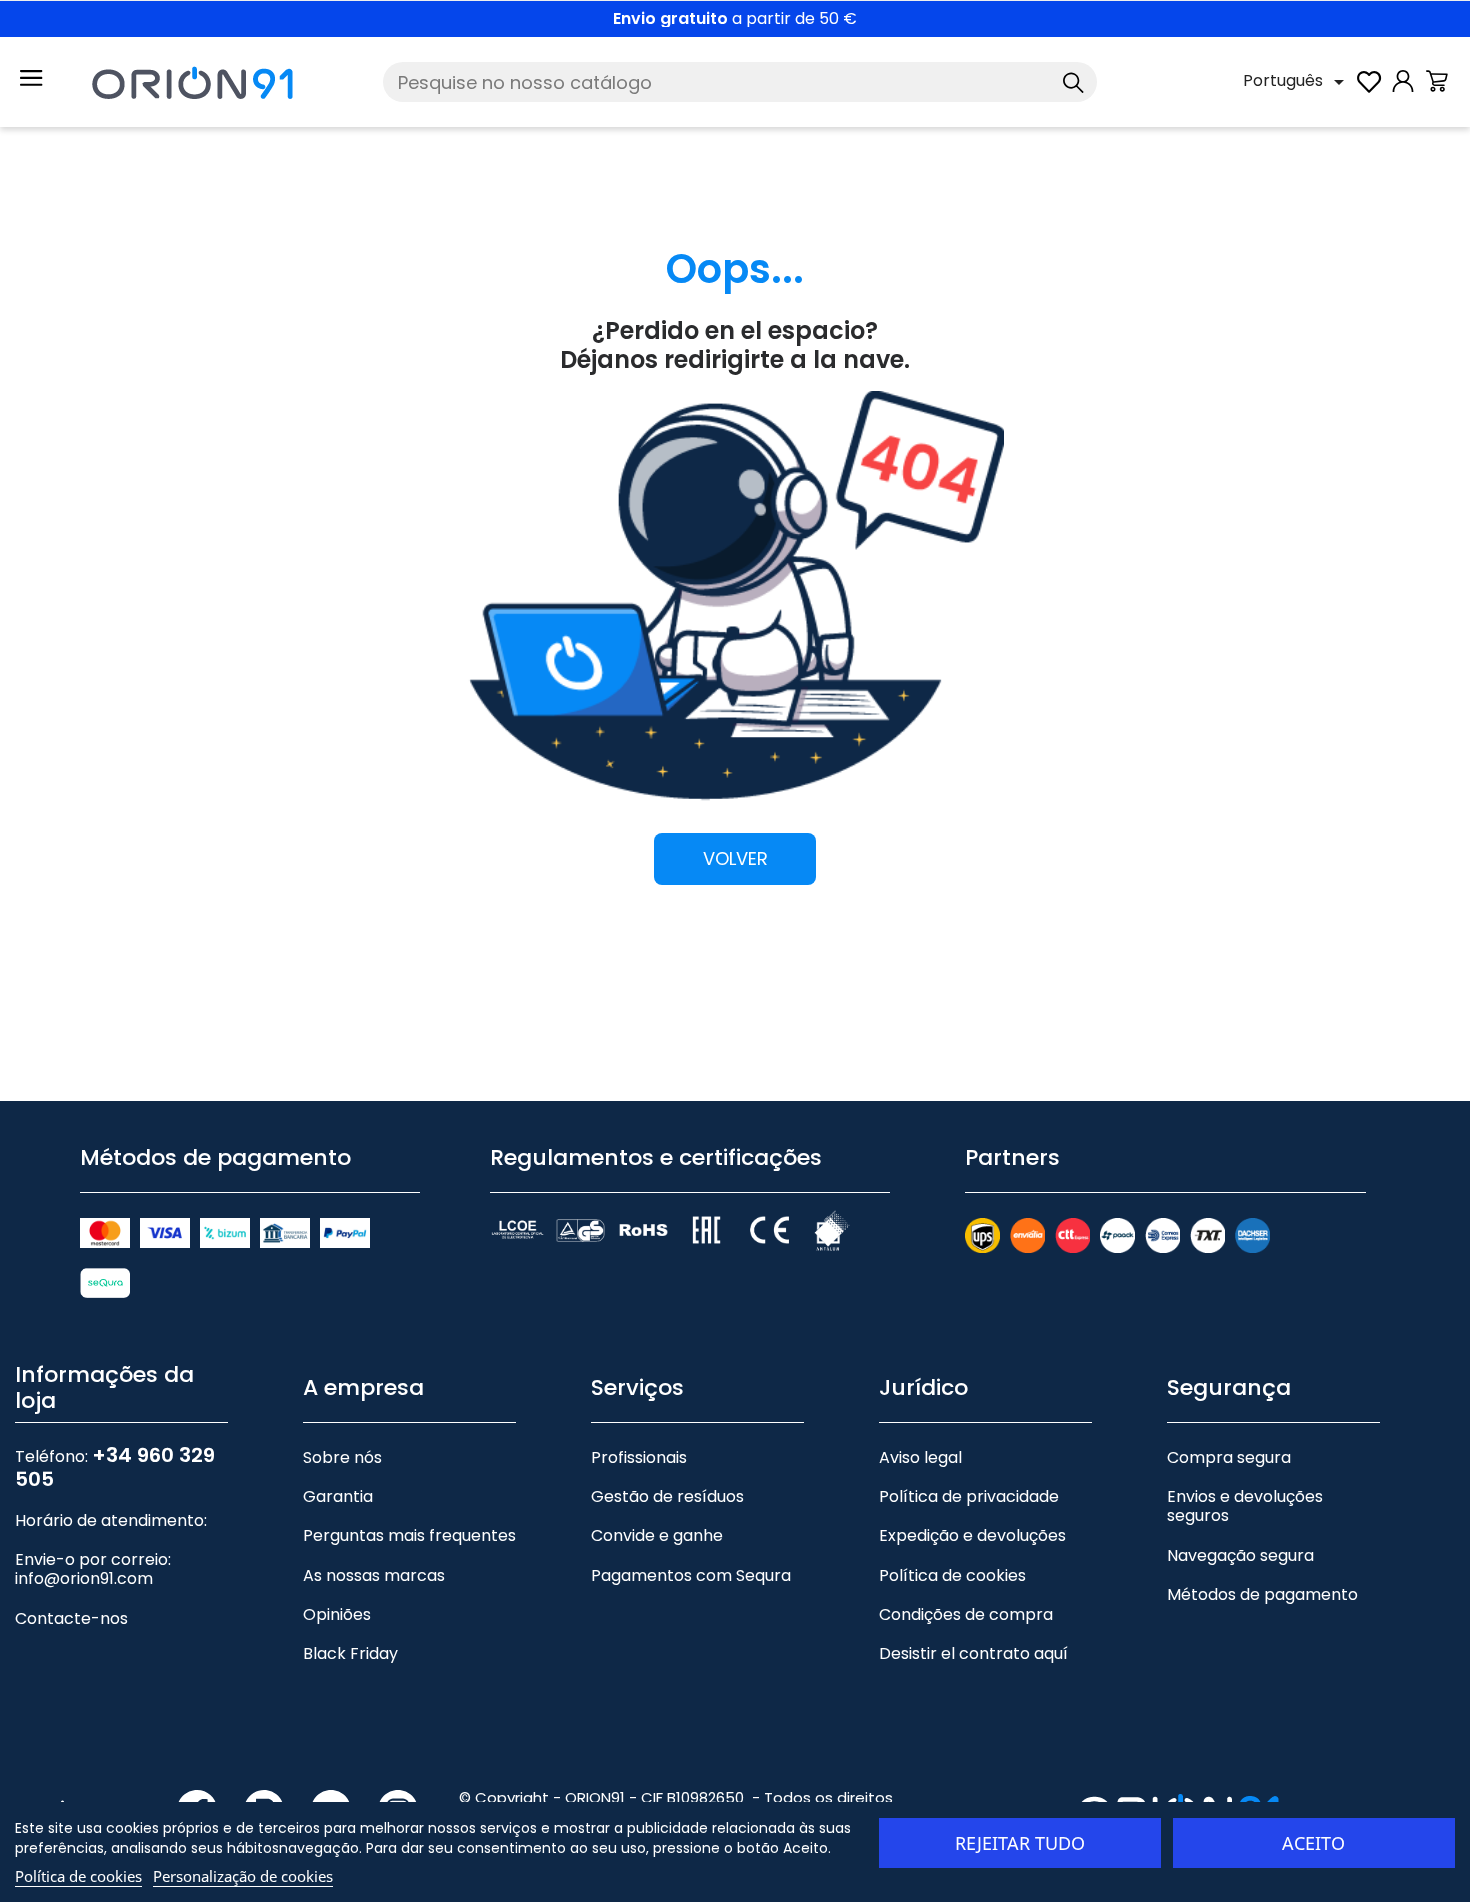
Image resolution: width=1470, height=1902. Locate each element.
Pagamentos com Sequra (691, 1575)
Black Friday (350, 1653)
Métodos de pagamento (1262, 1594)
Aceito (1313, 1843)
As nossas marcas (374, 1575)
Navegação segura (1240, 1555)
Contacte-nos (71, 1618)
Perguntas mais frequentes (409, 1535)
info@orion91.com (84, 1578)
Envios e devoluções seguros (1245, 1506)
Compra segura (1229, 1457)
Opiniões (337, 1614)
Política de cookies (952, 1575)
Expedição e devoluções (972, 1535)
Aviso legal (920, 1457)
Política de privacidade (969, 1496)
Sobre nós (342, 1457)
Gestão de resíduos (667, 1496)
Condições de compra (966, 1614)
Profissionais (639, 1457)
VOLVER (735, 859)
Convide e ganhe (657, 1535)
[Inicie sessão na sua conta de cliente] (1403, 91)
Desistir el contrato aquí (973, 1653)
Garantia (338, 1496)
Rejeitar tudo (1020, 1843)
